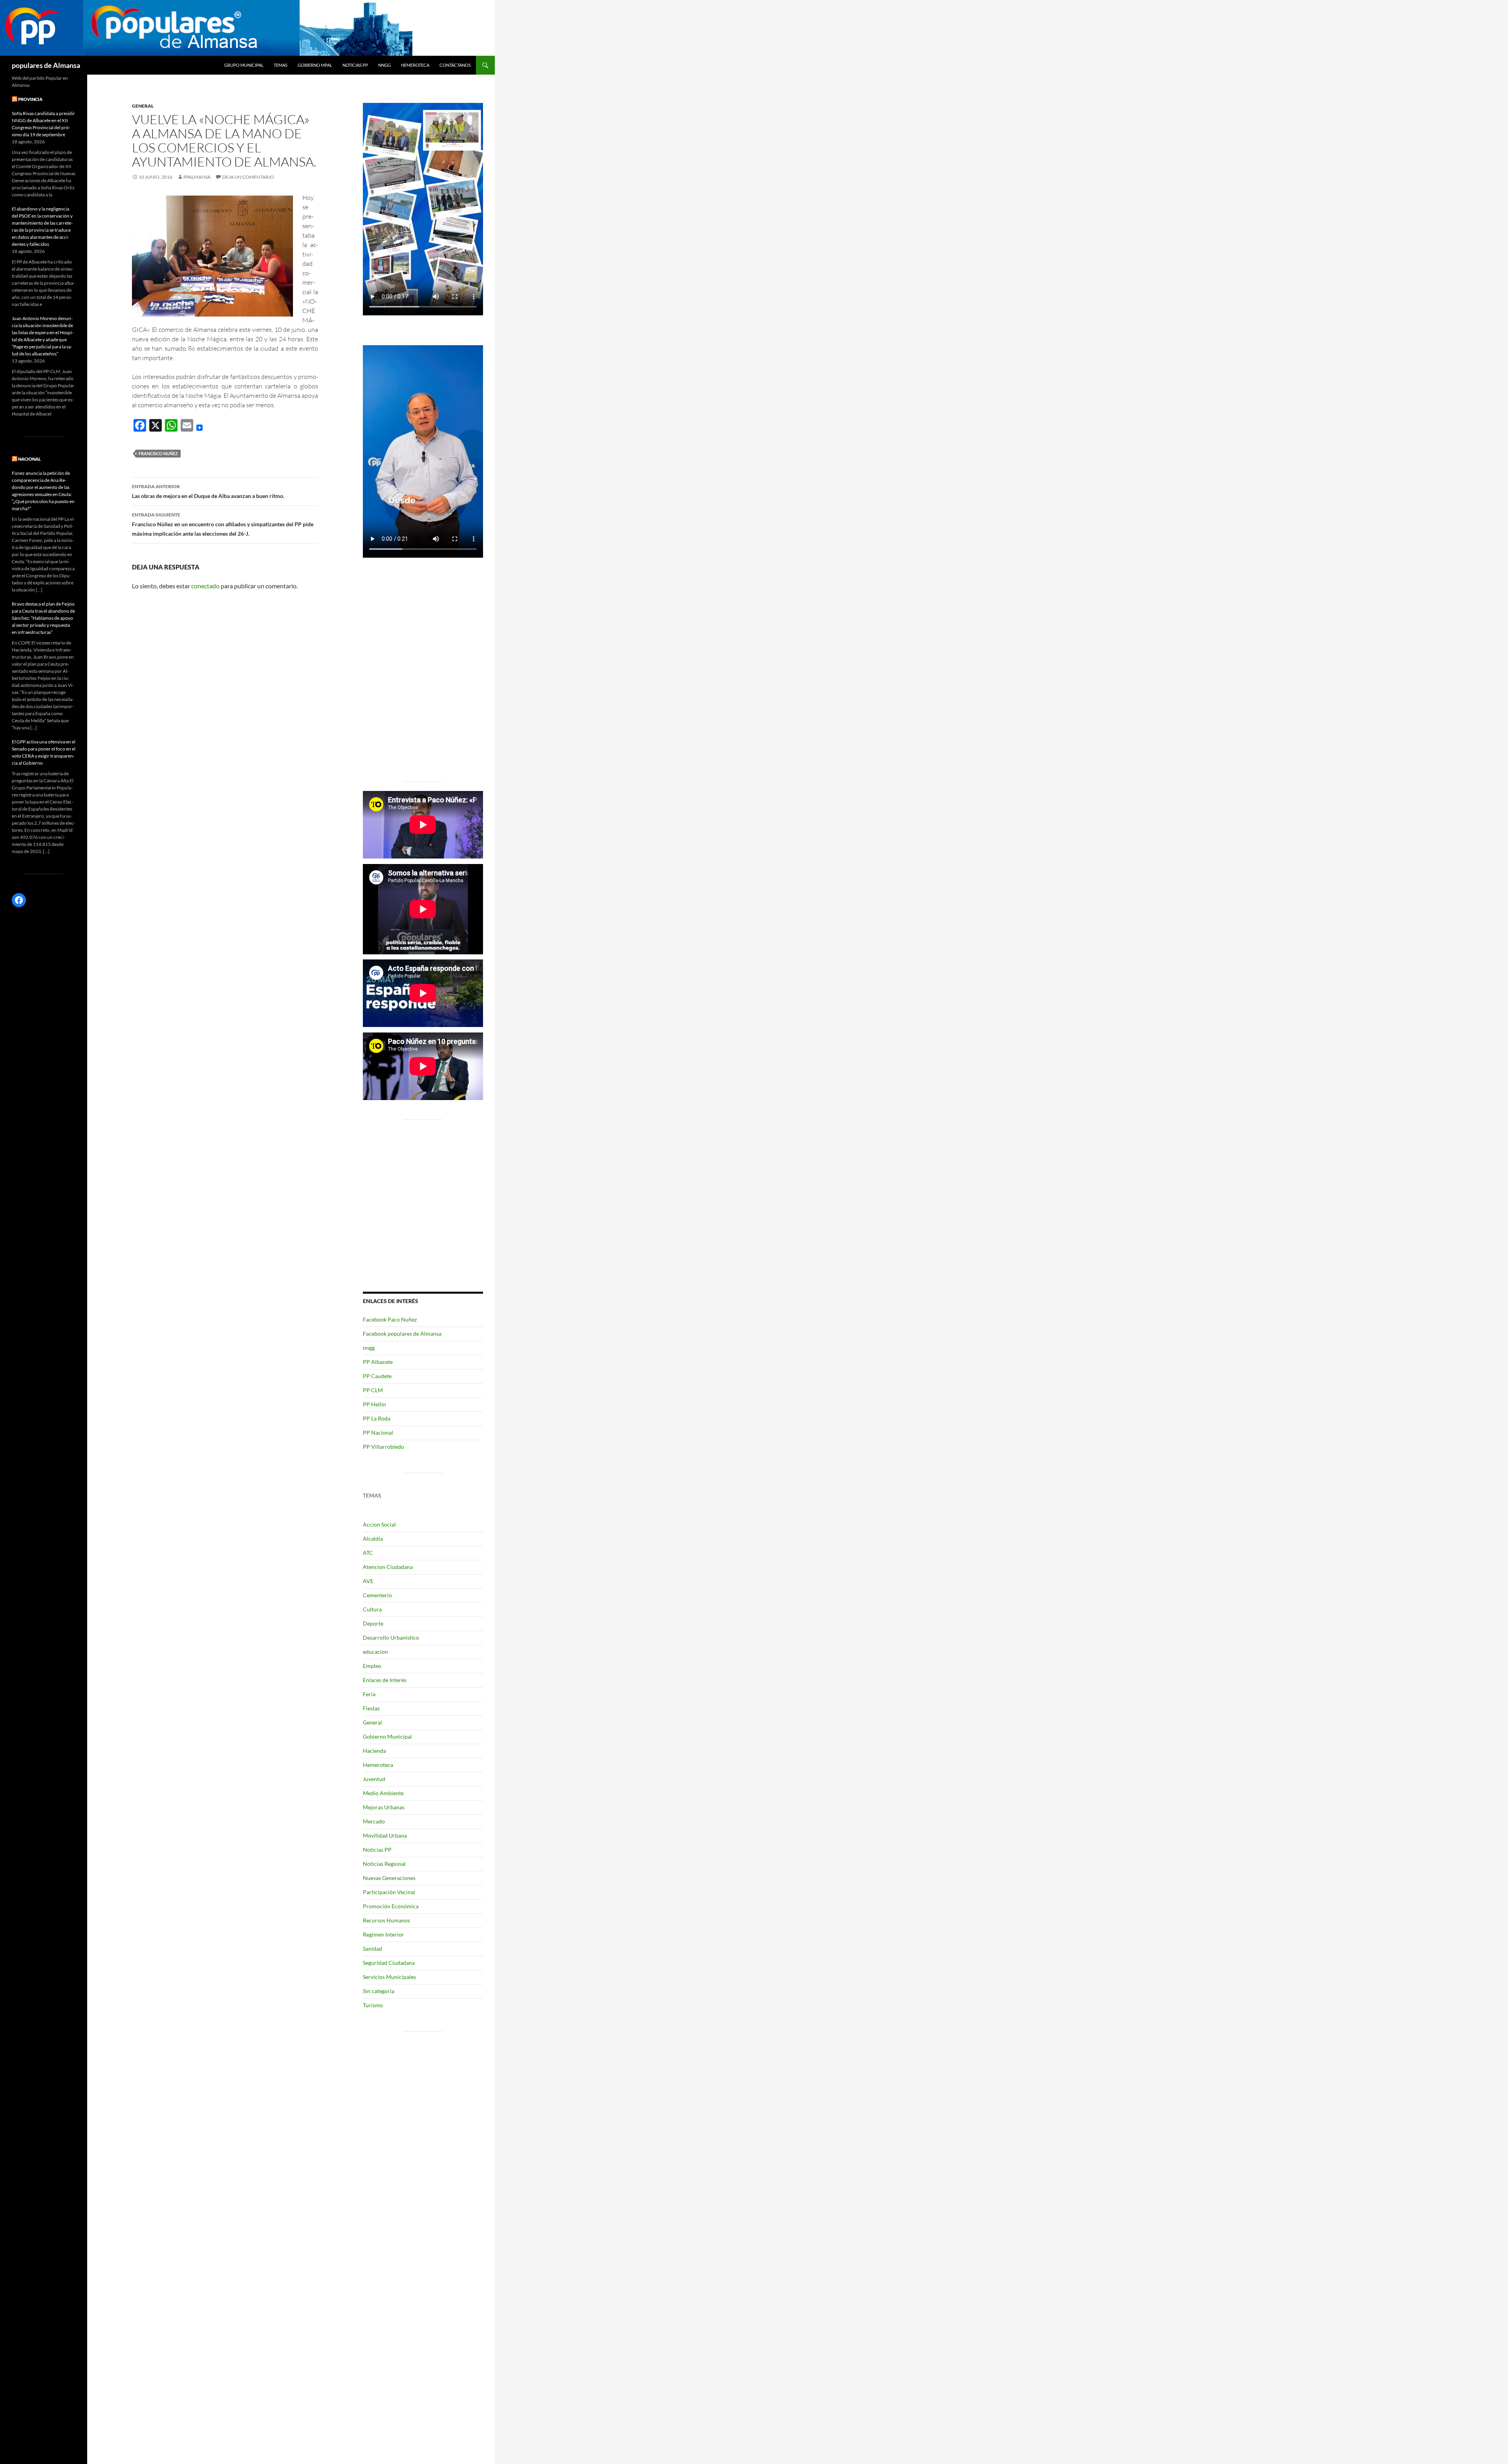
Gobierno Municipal (387, 1736)
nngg (384, 65)
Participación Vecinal (389, 1892)
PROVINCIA (30, 99)
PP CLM (373, 1390)
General (143, 106)
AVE (368, 1581)
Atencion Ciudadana (388, 1567)
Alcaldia (373, 1539)
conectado (205, 586)
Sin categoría (379, 1991)
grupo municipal (244, 65)
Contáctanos (455, 65)
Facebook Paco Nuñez (390, 1319)
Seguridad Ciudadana (389, 1963)
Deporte (373, 1623)
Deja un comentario (248, 177)
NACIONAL (29, 459)
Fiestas (371, 1708)
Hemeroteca (415, 65)
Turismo (373, 2005)
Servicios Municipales (389, 1977)
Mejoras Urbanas (384, 1807)
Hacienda (374, 1751)
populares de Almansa (46, 65)
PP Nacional (378, 1432)
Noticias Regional (384, 1864)
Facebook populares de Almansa (402, 1334)
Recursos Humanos (386, 1920)
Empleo (372, 1666)
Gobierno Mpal (315, 65)
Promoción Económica (391, 1906)
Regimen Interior (383, 1934)
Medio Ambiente (383, 1793)
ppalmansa (197, 177)
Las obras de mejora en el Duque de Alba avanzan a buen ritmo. (208, 491)
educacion (375, 1652)
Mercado (374, 1821)
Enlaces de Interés (385, 1680)
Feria (369, 1694)
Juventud (374, 1779)
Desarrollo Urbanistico (391, 1637)
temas (281, 65)
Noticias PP (355, 65)
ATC (368, 1553)
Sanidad (372, 1949)
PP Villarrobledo (383, 1447)
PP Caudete (377, 1376)
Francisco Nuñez (158, 453)
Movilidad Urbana (385, 1835)
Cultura (372, 1609)
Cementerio (377, 1595)
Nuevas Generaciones (389, 1878)
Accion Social (379, 1524)
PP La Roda (377, 1418)
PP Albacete (378, 1362)
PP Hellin (374, 1404)
